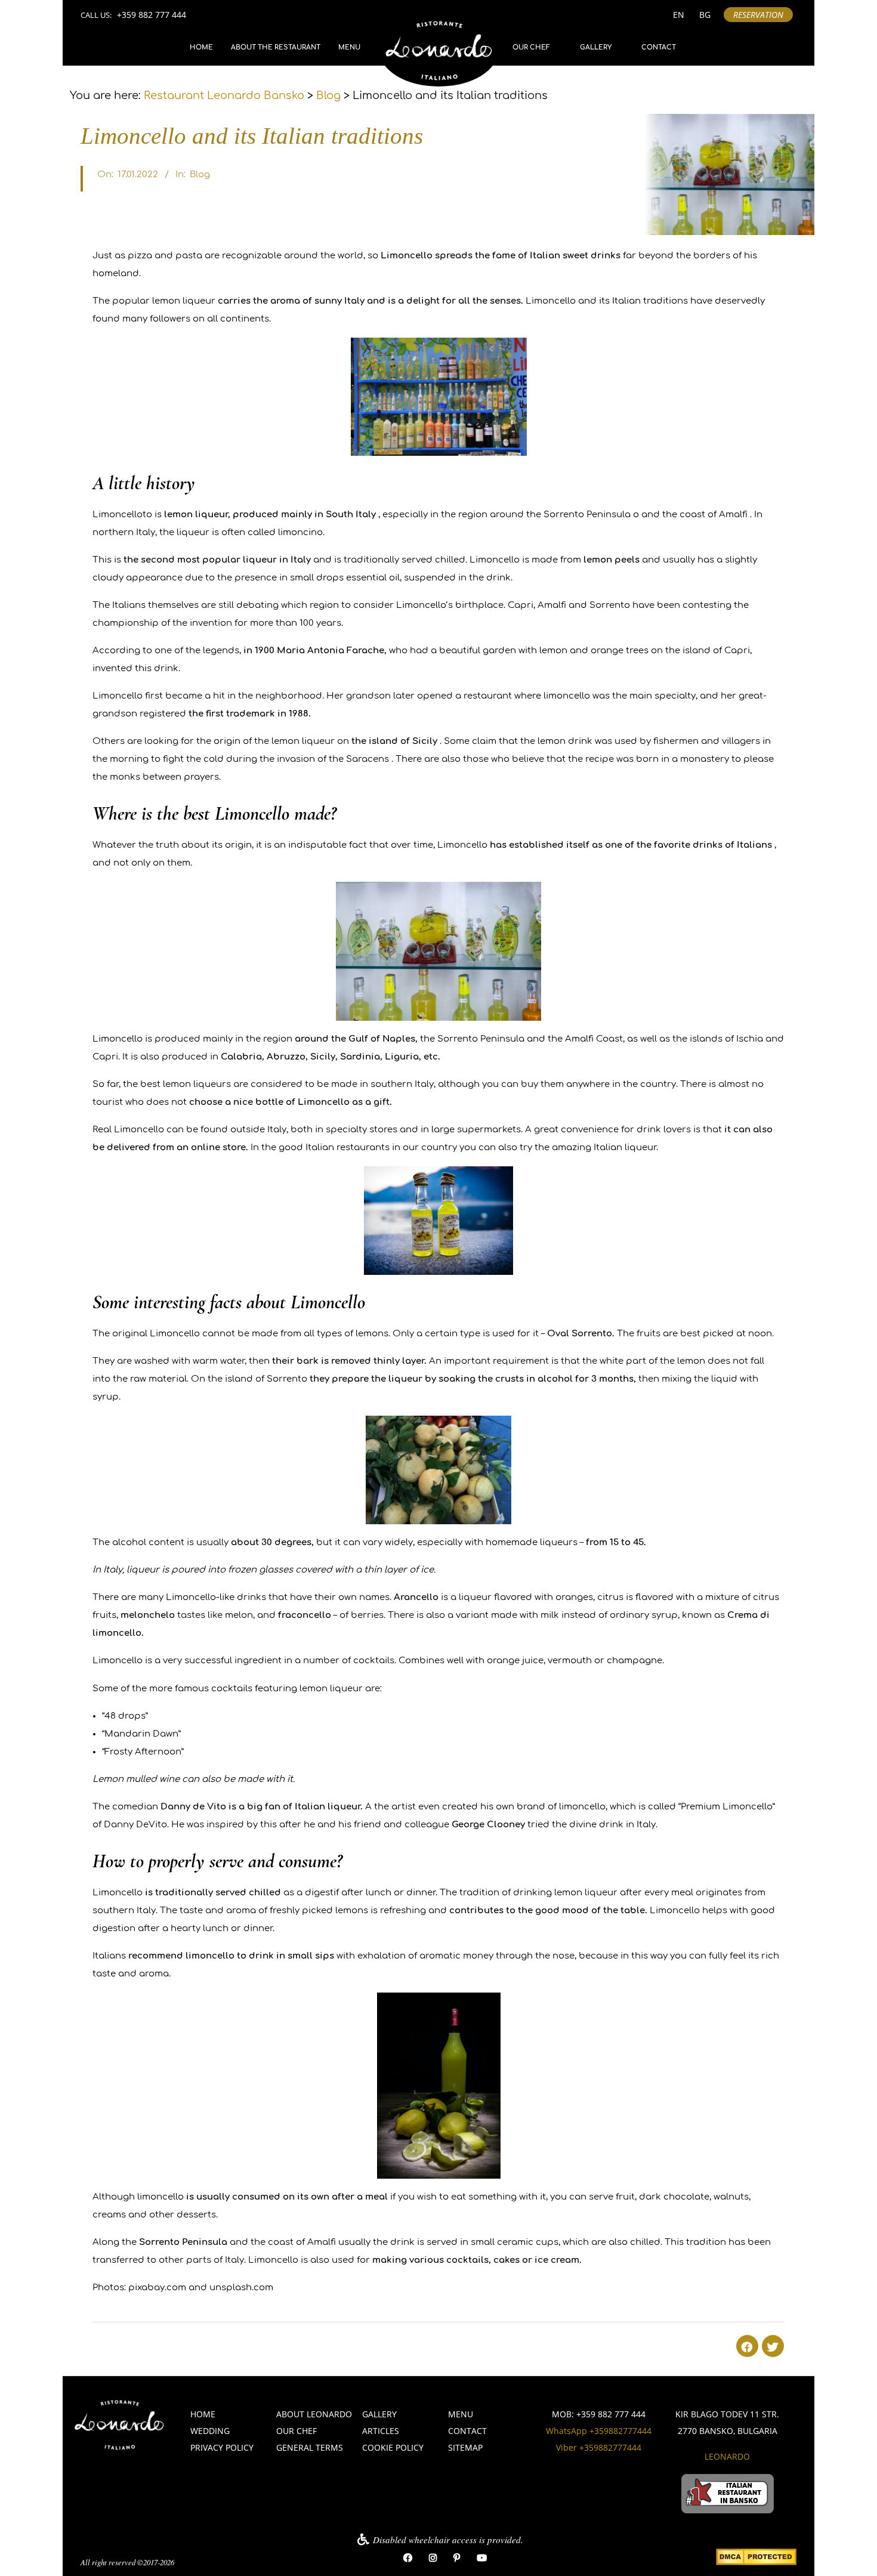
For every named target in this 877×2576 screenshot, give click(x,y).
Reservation (758, 15)
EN (679, 15)
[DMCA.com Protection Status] (756, 2558)
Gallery (596, 47)
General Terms (310, 2447)
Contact (659, 47)
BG (705, 15)
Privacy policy (222, 2447)
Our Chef (531, 47)
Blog (200, 174)
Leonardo (727, 2456)
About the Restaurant (276, 47)
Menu (349, 47)
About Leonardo (314, 2414)
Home (201, 47)
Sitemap (465, 2447)
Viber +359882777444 (599, 2447)
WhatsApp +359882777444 (599, 2431)
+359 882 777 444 (152, 15)
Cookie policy (393, 2447)
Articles (381, 2431)
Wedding (210, 2431)
